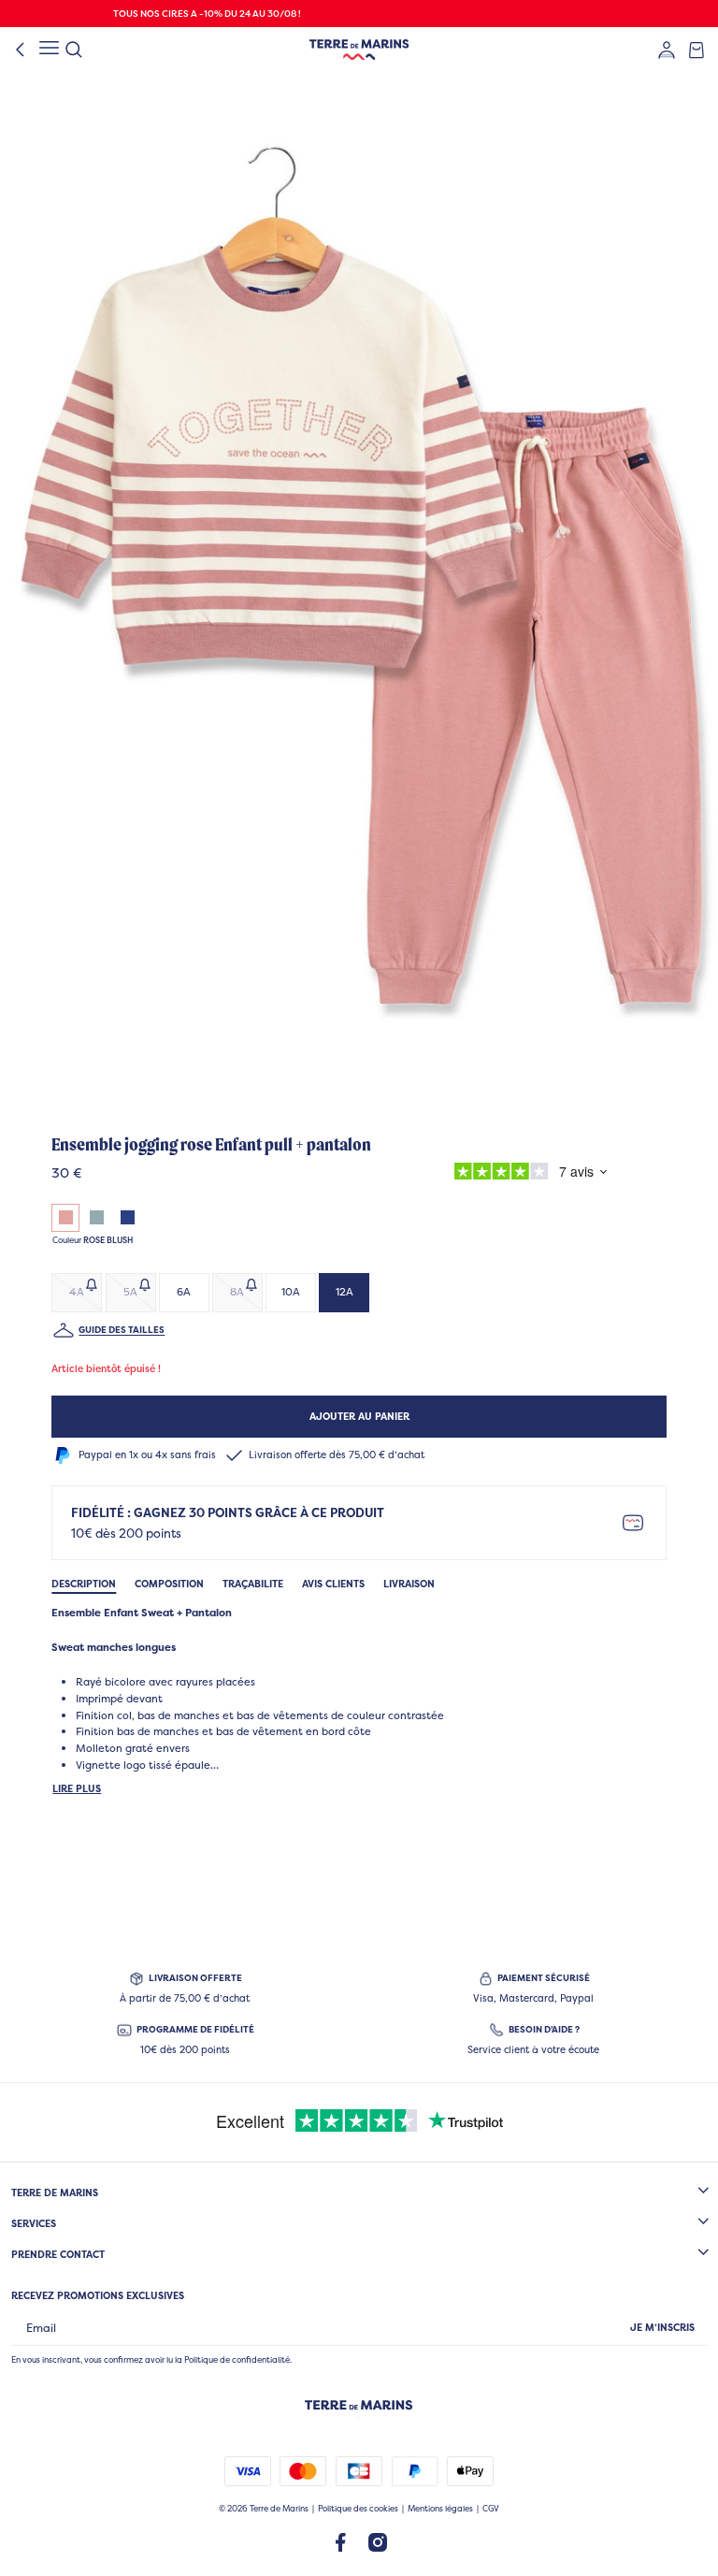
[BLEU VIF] (128, 1218)
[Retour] (21, 50)
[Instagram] (378, 2541)
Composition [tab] (169, 1584)
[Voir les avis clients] (526, 1174)
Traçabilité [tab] (253, 1584)
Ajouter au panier (359, 1416)
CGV (491, 2509)
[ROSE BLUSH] (65, 1218)
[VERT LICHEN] (97, 1218)
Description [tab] (84, 1584)
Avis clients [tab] (333, 1584)
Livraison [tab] (409, 1584)
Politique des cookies (358, 2509)
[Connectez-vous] (667, 50)
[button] (359, 584)
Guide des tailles (122, 1330)
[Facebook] (340, 2541)
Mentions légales (440, 2509)
